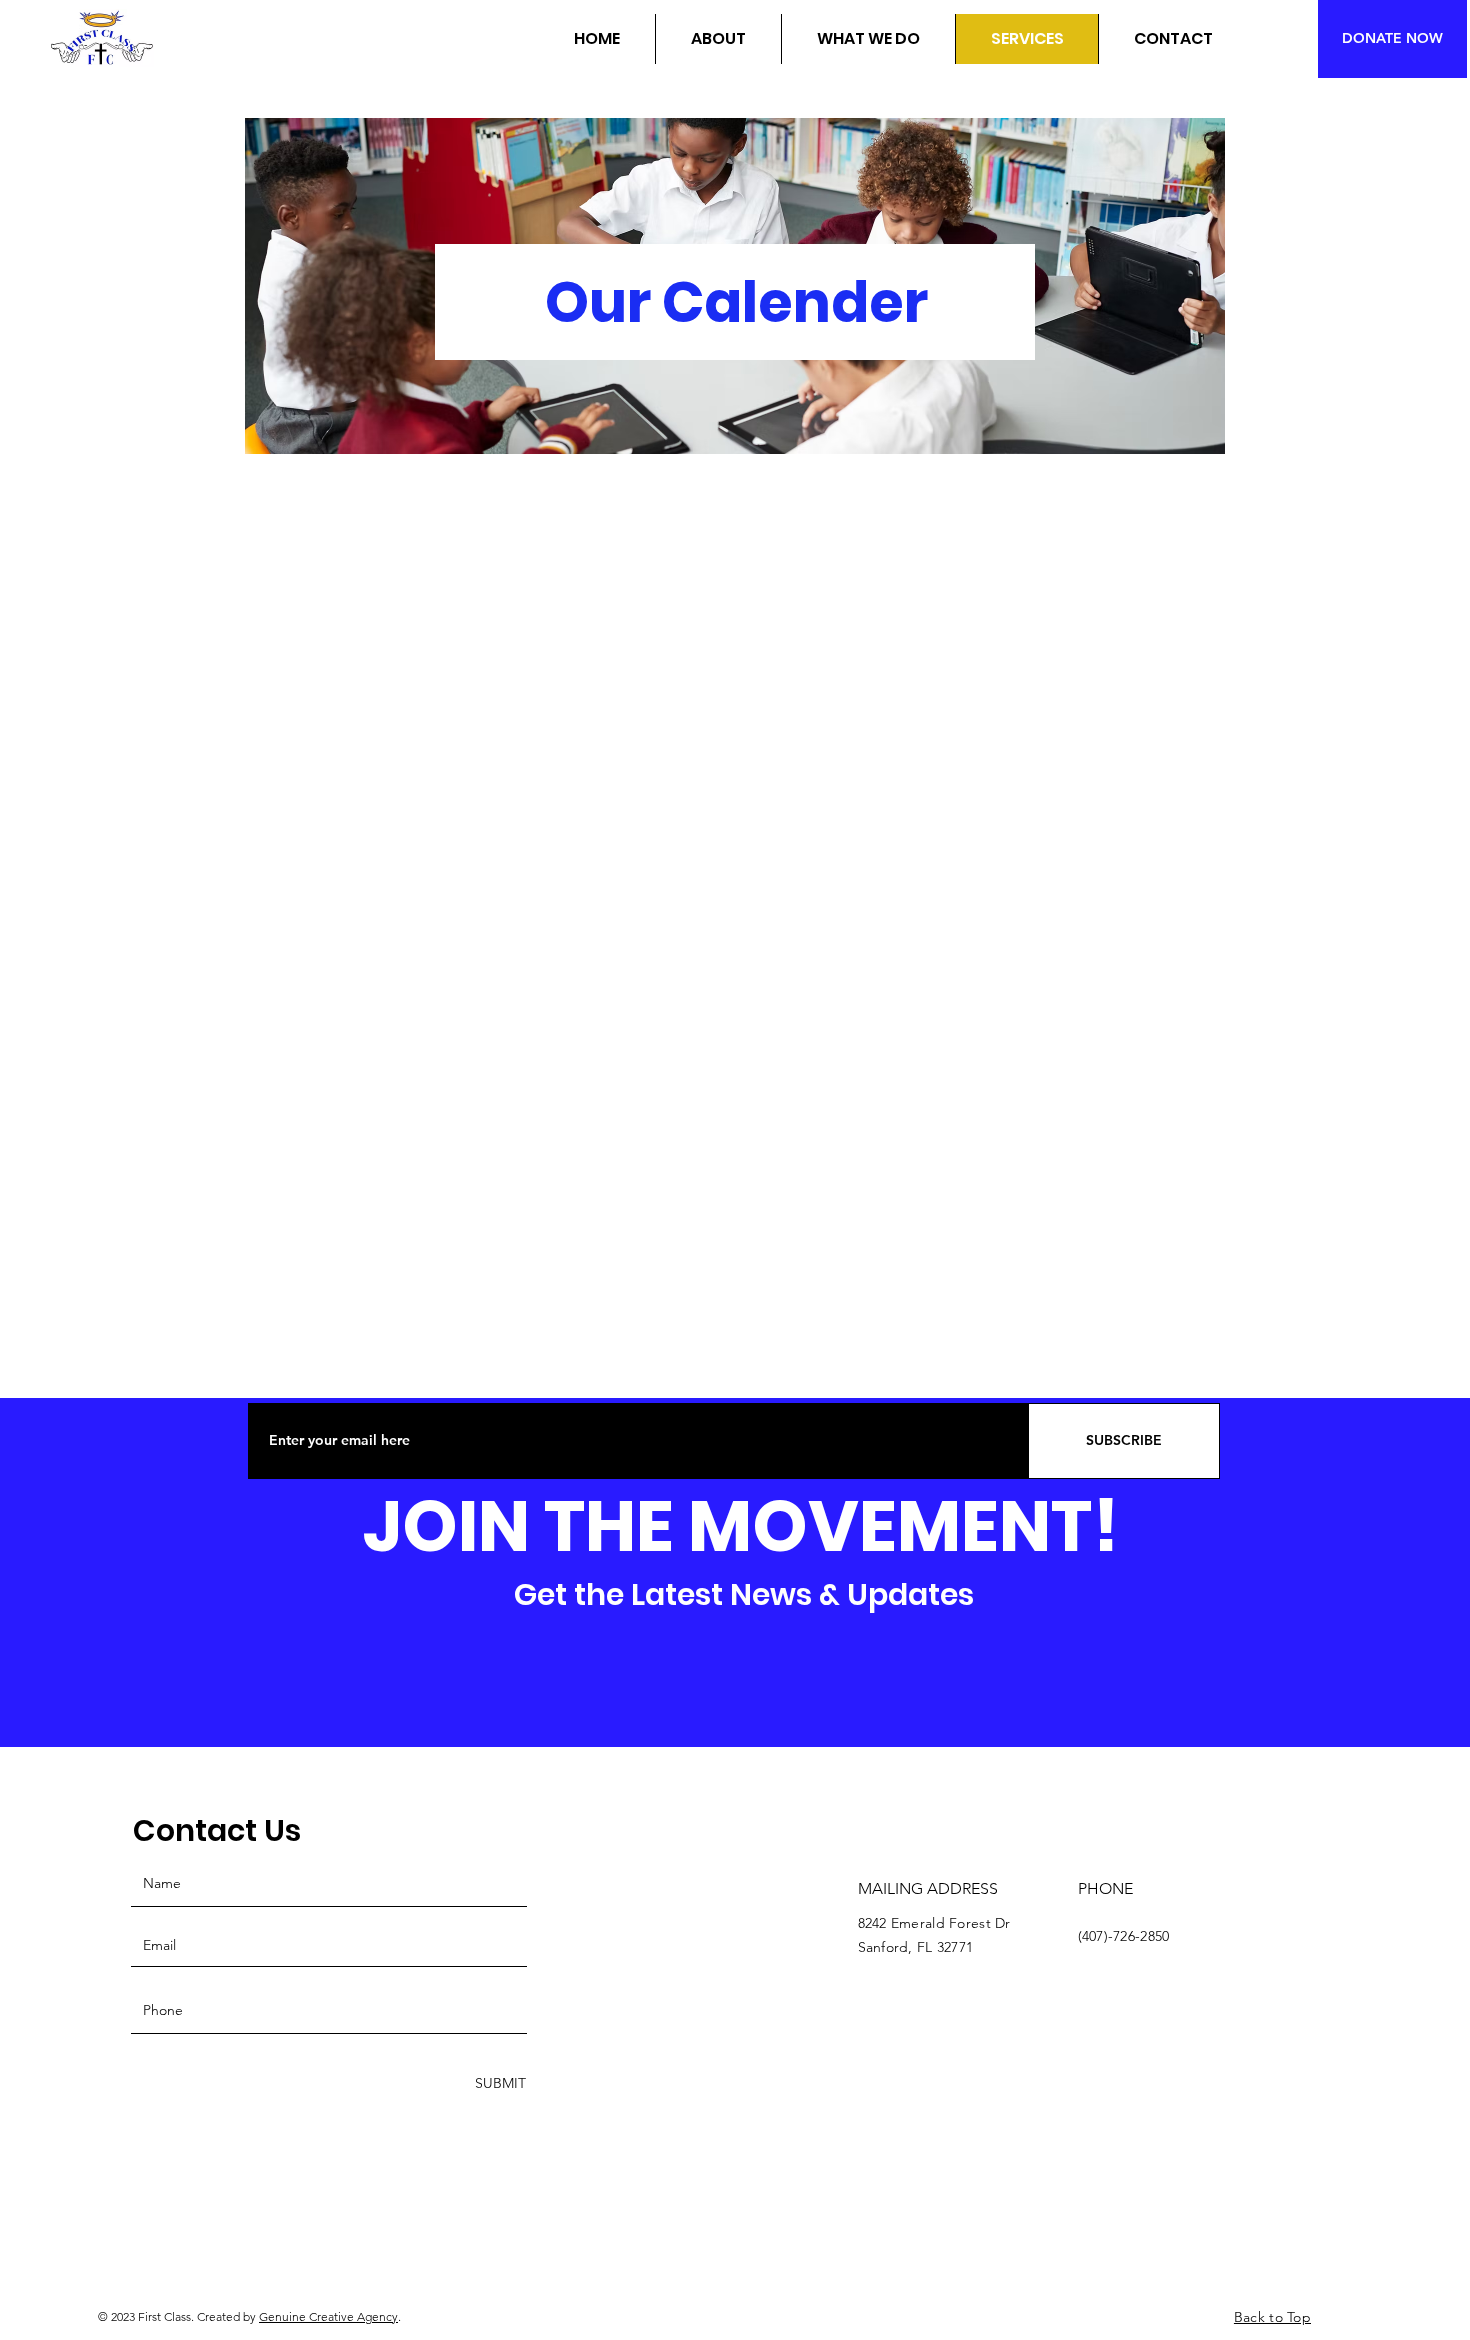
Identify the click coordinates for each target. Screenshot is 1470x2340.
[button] (718, 39)
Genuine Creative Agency (328, 2316)
